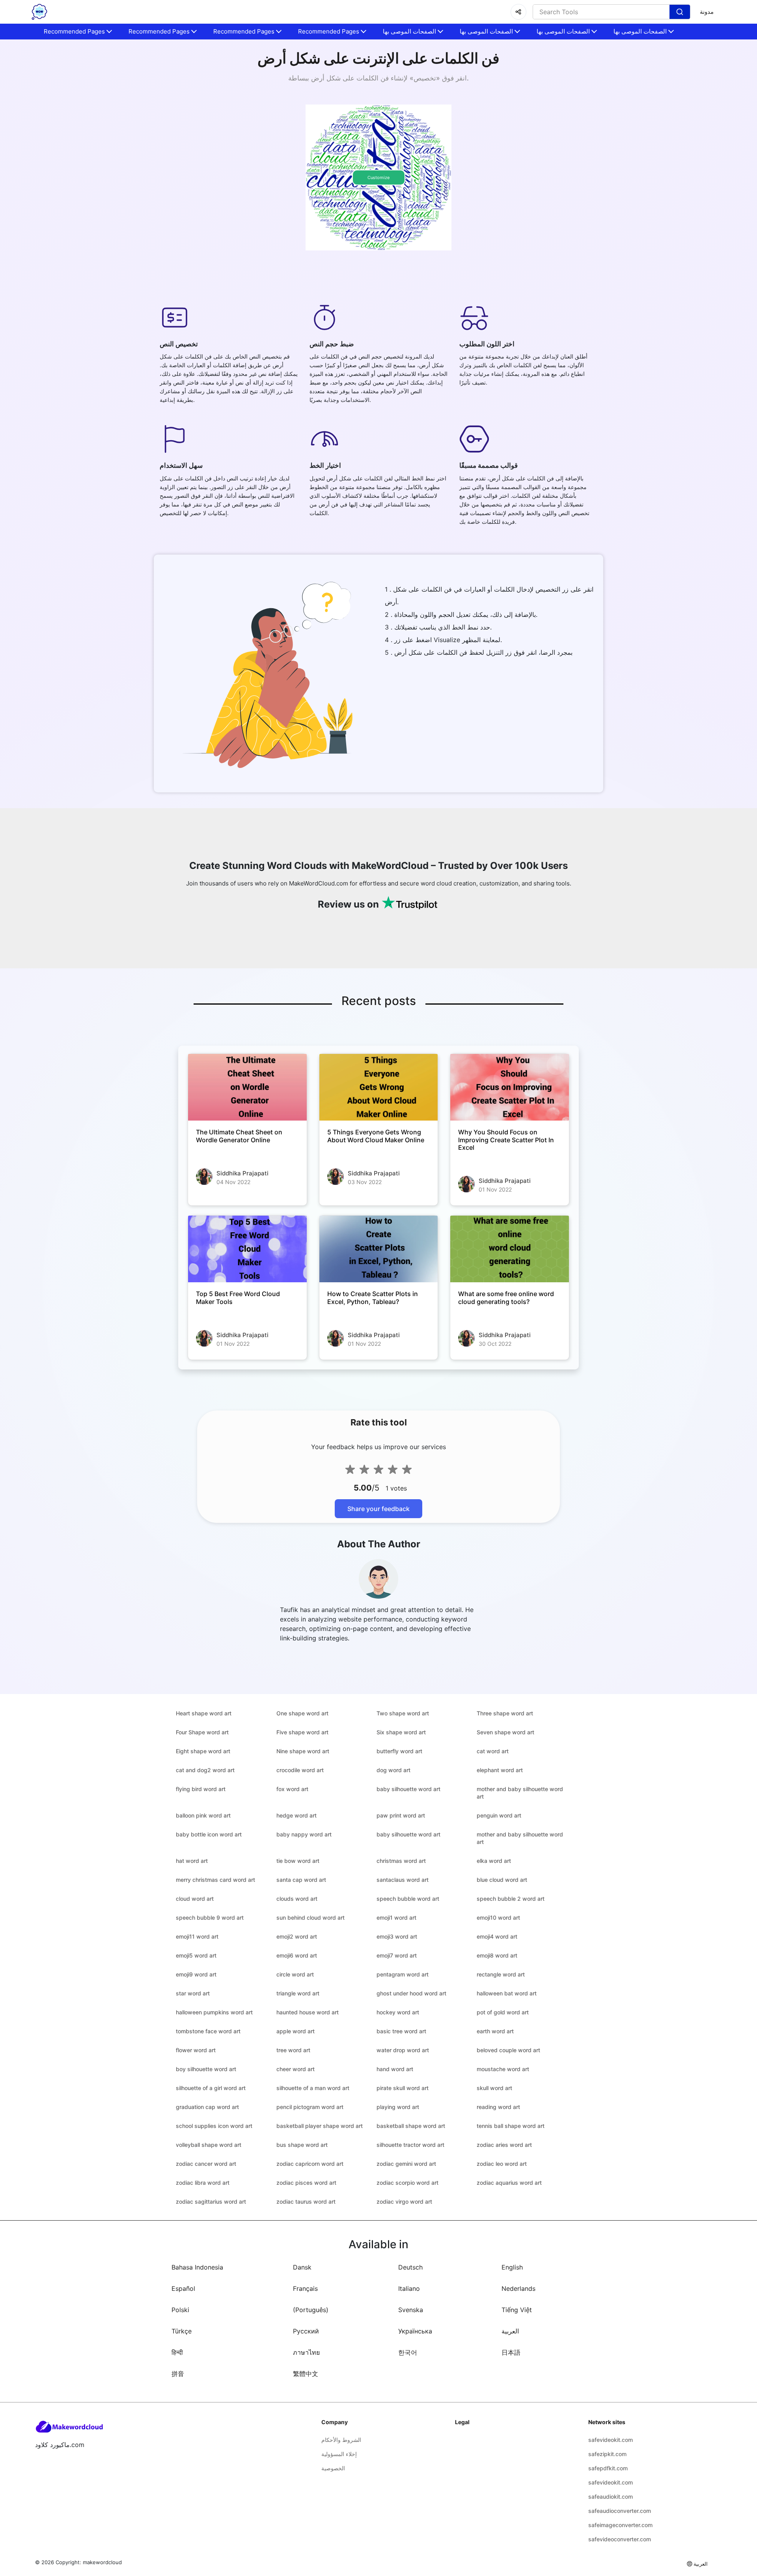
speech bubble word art (408, 1899)
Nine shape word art (303, 1751)
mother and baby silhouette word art (520, 1793)
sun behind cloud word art (310, 1918)
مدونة (707, 12)
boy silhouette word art (206, 2069)
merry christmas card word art (215, 1880)
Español (183, 2288)
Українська (415, 2331)
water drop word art (403, 2050)
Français (305, 2288)
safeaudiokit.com (611, 2497)
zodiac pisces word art (306, 2183)
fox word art (292, 1789)
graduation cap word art (207, 2107)
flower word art (196, 2050)
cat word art (493, 1751)
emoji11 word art (197, 1936)
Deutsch (410, 2267)
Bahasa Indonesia (197, 2267)
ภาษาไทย (306, 2352)
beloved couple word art (508, 2050)
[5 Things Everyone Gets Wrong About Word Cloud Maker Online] (379, 1087)
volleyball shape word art (209, 2145)
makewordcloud (102, 2562)
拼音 (178, 2374)
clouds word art (297, 1899)
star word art (193, 1993)
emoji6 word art (297, 1955)
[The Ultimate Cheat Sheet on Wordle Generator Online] (247, 1087)
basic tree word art (401, 2031)
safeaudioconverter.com (620, 2511)
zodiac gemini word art (406, 2164)
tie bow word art (298, 1861)
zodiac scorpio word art (407, 2183)
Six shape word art (401, 1732)
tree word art (293, 2050)
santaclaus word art (403, 1880)
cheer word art (296, 2069)
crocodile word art (300, 1770)
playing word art (398, 2107)
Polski (180, 2310)
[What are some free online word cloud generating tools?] (510, 1249)
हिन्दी (177, 2352)
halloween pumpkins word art (214, 2012)
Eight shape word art (203, 1751)
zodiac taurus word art (306, 2201)
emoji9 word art (196, 1974)
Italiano (409, 2288)
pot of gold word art (503, 2012)
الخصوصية (333, 2468)
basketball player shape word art (320, 2126)
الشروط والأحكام (341, 2440)
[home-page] (39, 12)
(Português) (311, 2310)
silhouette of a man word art (313, 2088)
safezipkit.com (607, 2454)
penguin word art (499, 1815)
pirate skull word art (403, 2088)
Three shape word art (505, 1713)
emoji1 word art (396, 1918)
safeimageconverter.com (620, 2525)
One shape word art (302, 1713)
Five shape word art (302, 1732)
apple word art (296, 2031)
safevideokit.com (611, 2440)
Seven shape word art (505, 1732)
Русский (306, 2331)
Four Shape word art (202, 1732)
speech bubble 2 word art (511, 1899)
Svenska (411, 2310)
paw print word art (401, 1815)
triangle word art (298, 1993)
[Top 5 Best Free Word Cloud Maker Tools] (247, 1249)
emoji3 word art (397, 1936)
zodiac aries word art (504, 2145)
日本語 (511, 2352)
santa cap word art (301, 1880)
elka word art (494, 1861)
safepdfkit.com (608, 2468)
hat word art (192, 1861)
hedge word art (296, 1815)
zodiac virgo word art (404, 2201)
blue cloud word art (502, 1880)
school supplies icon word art (214, 2126)
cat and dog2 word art (205, 1770)
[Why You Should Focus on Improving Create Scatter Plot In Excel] (510, 1087)
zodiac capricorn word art (310, 2164)
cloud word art (195, 1899)
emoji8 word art (497, 1955)
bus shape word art (302, 2145)
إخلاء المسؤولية (339, 2454)
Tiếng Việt (517, 2310)
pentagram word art (403, 1974)
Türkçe (182, 2331)
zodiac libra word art (203, 2183)
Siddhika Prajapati (242, 1173)
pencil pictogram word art (310, 2107)
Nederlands (518, 2288)
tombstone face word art (208, 2031)
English (512, 2267)
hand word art (395, 2069)
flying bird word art (201, 1789)
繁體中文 (306, 2374)
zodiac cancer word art (206, 2164)
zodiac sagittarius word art (211, 2201)
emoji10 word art (498, 1918)
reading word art (498, 2107)
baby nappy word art (304, 1834)
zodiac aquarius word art (509, 2183)
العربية (510, 2331)
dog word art (393, 1770)
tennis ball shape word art (511, 2126)
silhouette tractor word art (410, 2145)
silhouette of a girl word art (211, 2088)
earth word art (495, 2031)
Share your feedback (378, 1509)
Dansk (302, 2267)
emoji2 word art (297, 1936)
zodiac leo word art (502, 2164)
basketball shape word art (411, 2126)
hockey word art (398, 2012)
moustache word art (503, 2069)
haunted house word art (308, 2012)
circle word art (295, 1974)
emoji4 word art (497, 1936)
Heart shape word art (204, 1713)
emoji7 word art (397, 1955)
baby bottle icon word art (209, 1834)
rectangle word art (501, 1974)
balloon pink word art (203, 1815)
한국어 (408, 2352)
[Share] (518, 12)
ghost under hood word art (411, 1993)
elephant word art (500, 1770)
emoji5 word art (196, 1955)
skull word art (494, 2088)
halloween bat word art (507, 1993)
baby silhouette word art (408, 1789)
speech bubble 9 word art (210, 1918)
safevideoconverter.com (620, 2539)
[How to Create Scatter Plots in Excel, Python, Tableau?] (379, 1249)
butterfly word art (399, 1751)
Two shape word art (403, 1713)
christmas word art (401, 1861)
